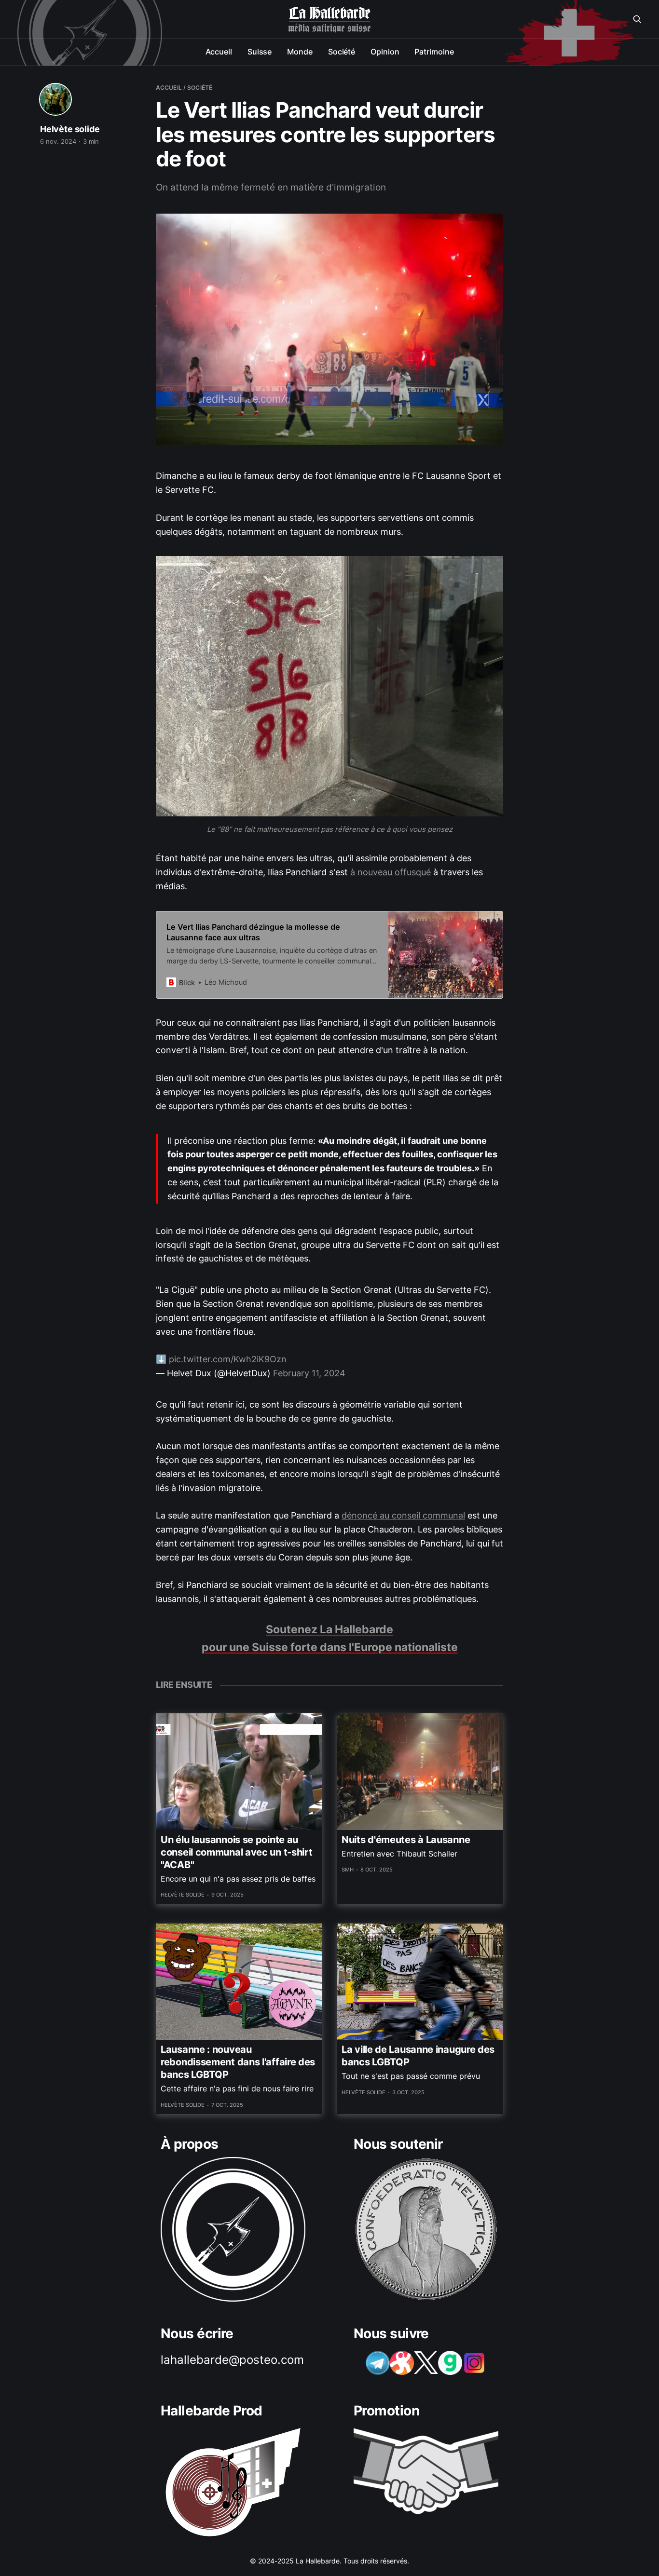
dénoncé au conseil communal (403, 1515)
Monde (300, 52)
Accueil (219, 52)
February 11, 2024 (309, 1373)
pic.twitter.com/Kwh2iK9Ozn (228, 1359)
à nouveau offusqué (391, 872)
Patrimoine (434, 52)
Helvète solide (70, 129)
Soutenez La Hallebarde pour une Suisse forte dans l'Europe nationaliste (330, 1638)
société (200, 88)
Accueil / (171, 88)
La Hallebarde (329, 14)
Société (342, 52)
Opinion (385, 52)
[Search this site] (637, 19)
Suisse (260, 52)
